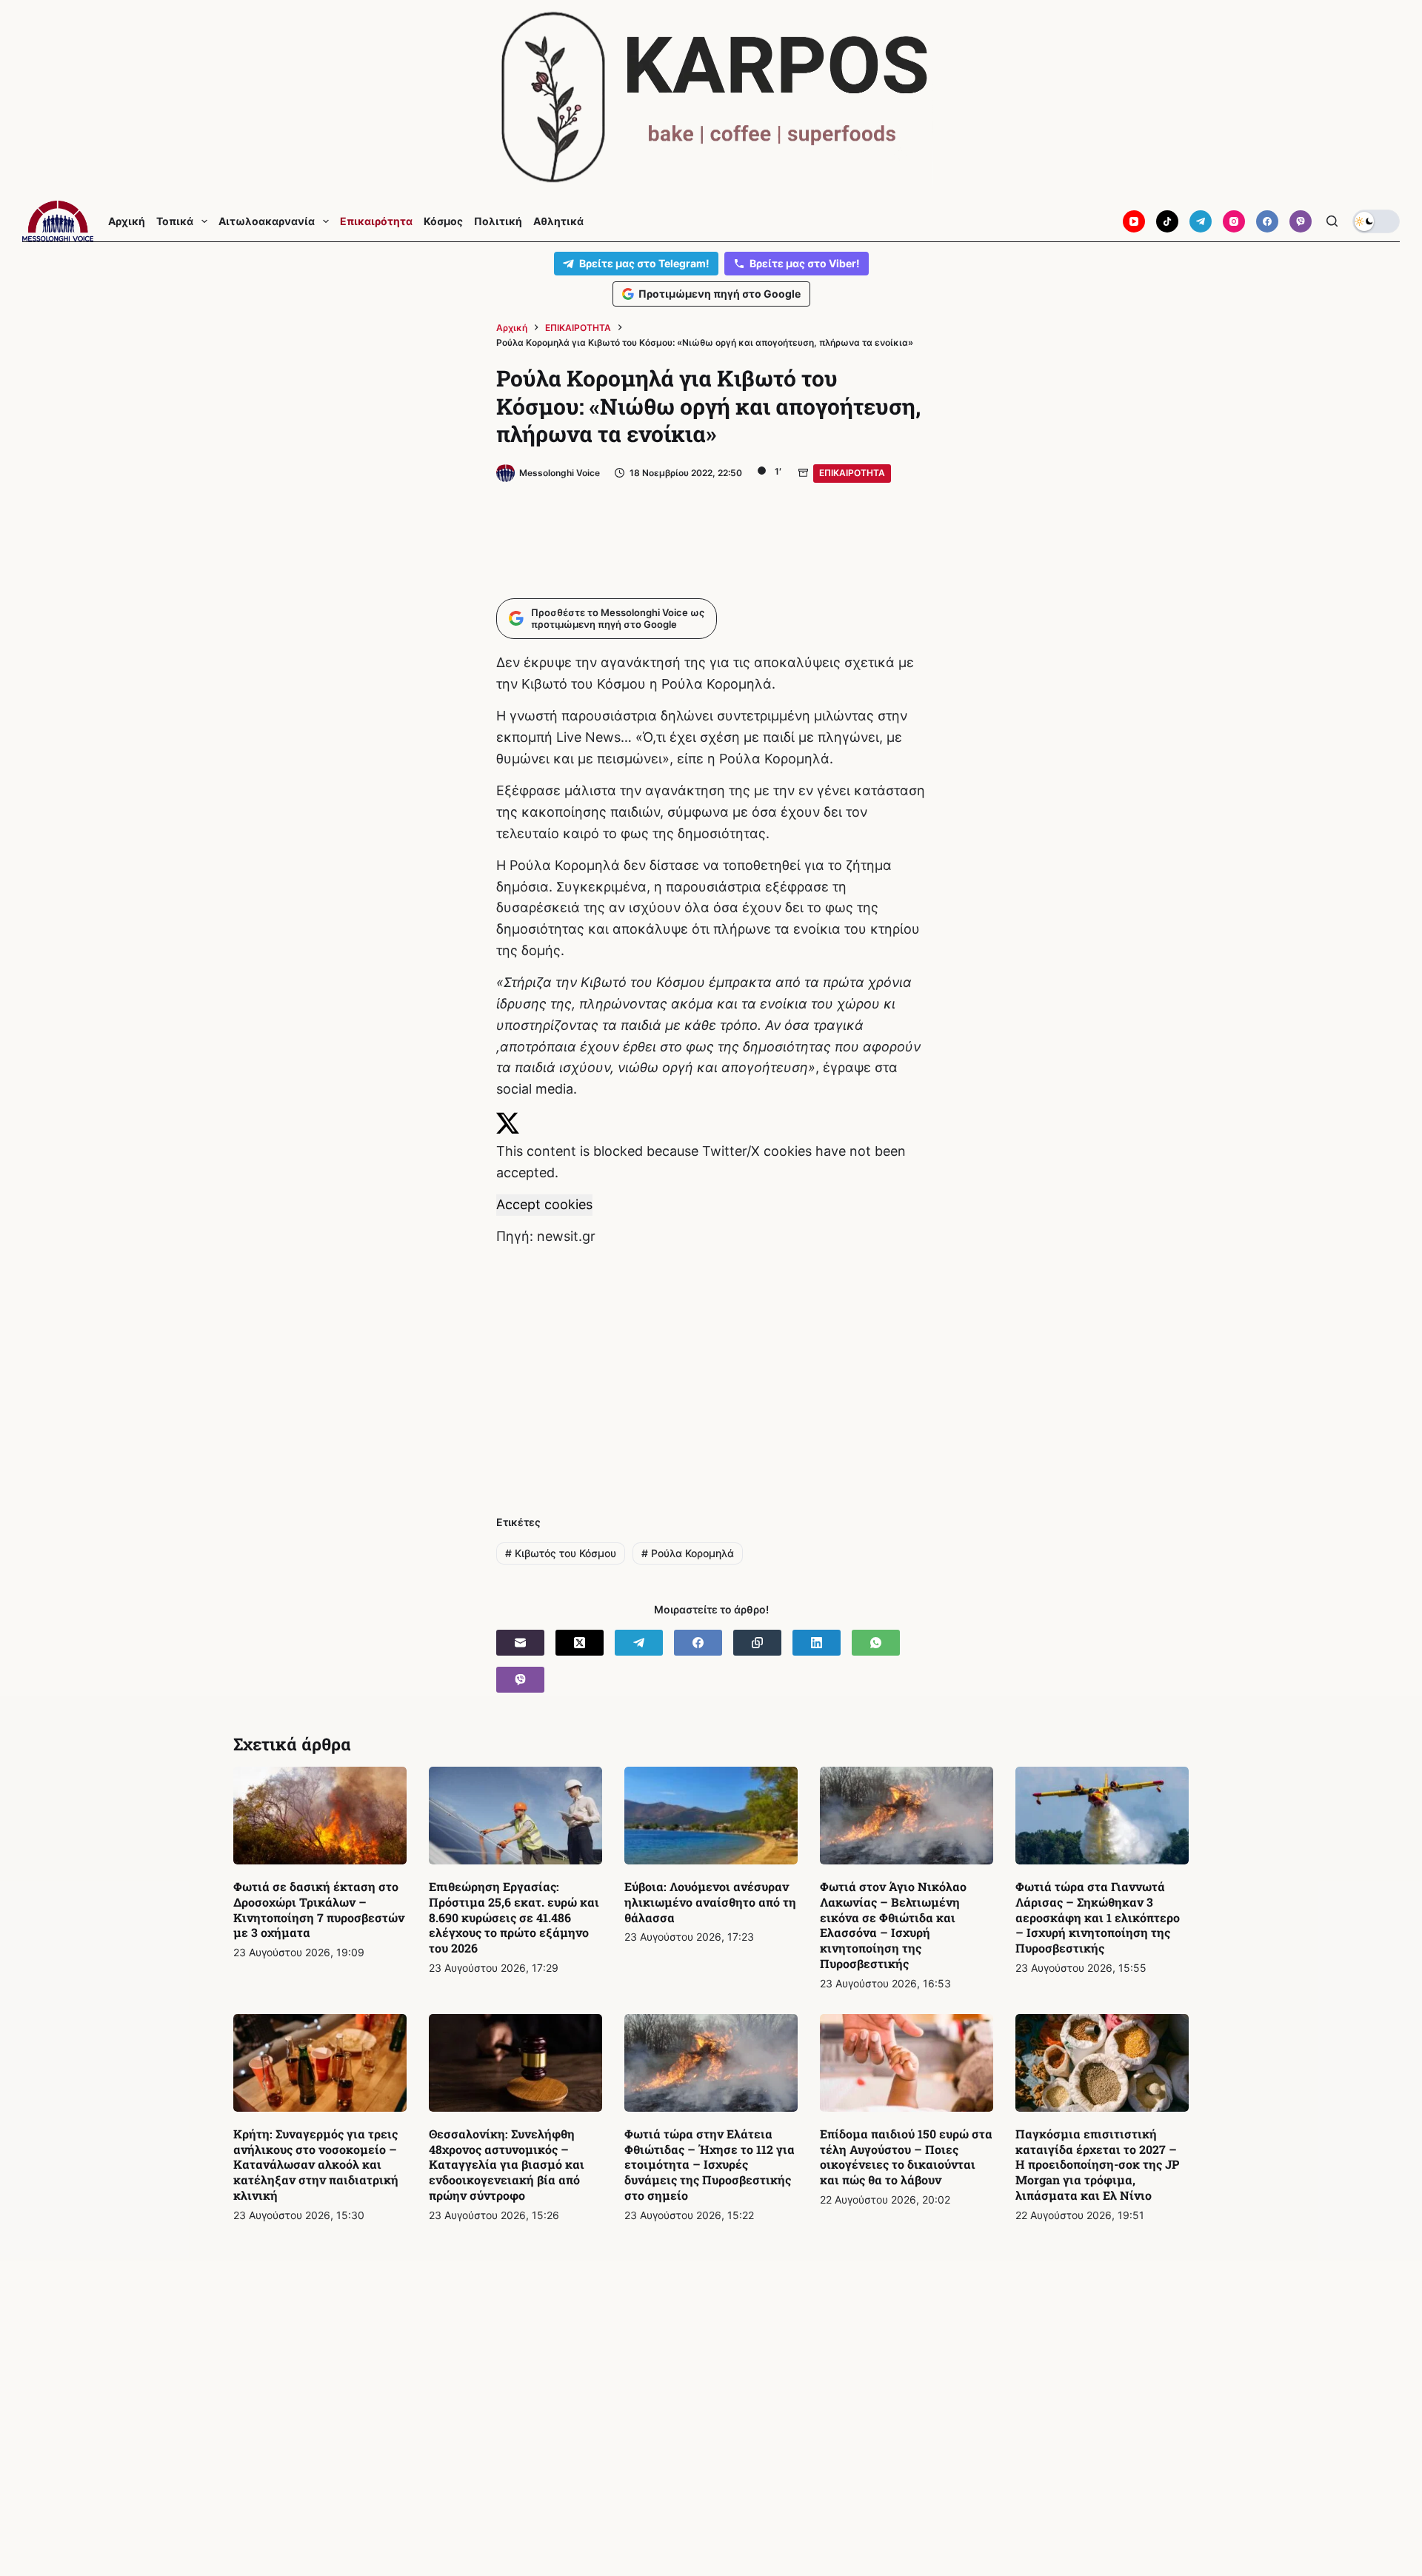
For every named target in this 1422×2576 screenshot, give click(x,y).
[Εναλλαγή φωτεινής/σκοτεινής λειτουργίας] (1376, 221)
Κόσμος (443, 221)
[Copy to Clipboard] (757, 1643)
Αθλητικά (558, 221)
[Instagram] (1234, 221)
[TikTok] (1167, 221)
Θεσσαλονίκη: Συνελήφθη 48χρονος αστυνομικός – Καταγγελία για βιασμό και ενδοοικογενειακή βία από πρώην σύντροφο (507, 2164)
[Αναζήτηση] (1332, 221)
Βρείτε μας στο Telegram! (644, 263)
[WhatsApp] (876, 1643)
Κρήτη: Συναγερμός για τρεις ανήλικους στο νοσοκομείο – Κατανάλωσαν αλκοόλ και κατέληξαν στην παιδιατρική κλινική (316, 2164)
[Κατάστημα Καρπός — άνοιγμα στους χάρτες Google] (711, 97)
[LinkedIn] (817, 1643)
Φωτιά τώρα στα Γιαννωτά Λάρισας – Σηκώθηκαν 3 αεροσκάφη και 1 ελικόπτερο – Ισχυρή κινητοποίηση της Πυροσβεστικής (1098, 1917)
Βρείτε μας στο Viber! (805, 263)
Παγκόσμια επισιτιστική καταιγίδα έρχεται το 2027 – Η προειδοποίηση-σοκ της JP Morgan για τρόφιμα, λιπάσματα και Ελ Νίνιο (1097, 2164)
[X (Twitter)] (580, 1643)
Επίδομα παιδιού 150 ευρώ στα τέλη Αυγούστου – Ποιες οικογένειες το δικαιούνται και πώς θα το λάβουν (906, 2157)
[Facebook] (1267, 221)
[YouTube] (1134, 221)
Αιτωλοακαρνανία (267, 221)
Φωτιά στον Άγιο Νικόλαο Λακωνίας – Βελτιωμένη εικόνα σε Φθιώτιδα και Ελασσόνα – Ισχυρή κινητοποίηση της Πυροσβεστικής (893, 1925)
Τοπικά (175, 221)
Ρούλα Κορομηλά (688, 1553)
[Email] (520, 1643)
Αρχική (127, 221)
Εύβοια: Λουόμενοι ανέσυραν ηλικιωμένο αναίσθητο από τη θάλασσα (710, 1902)
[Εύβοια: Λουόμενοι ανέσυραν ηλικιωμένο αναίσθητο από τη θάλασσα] (711, 1816)
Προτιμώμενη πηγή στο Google (720, 294)
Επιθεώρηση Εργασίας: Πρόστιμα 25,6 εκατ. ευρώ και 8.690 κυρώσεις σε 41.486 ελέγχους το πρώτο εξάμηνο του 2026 (514, 1917)
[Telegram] (1201, 221)
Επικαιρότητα (376, 221)
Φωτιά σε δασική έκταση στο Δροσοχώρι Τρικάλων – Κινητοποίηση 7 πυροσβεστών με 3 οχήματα (319, 1909)
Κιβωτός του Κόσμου (561, 1553)
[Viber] (1301, 221)
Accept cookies (544, 1204)
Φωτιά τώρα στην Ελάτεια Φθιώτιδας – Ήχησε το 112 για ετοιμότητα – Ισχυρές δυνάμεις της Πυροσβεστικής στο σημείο (710, 2164)
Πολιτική (498, 221)
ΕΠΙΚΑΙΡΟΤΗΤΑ (852, 473)
